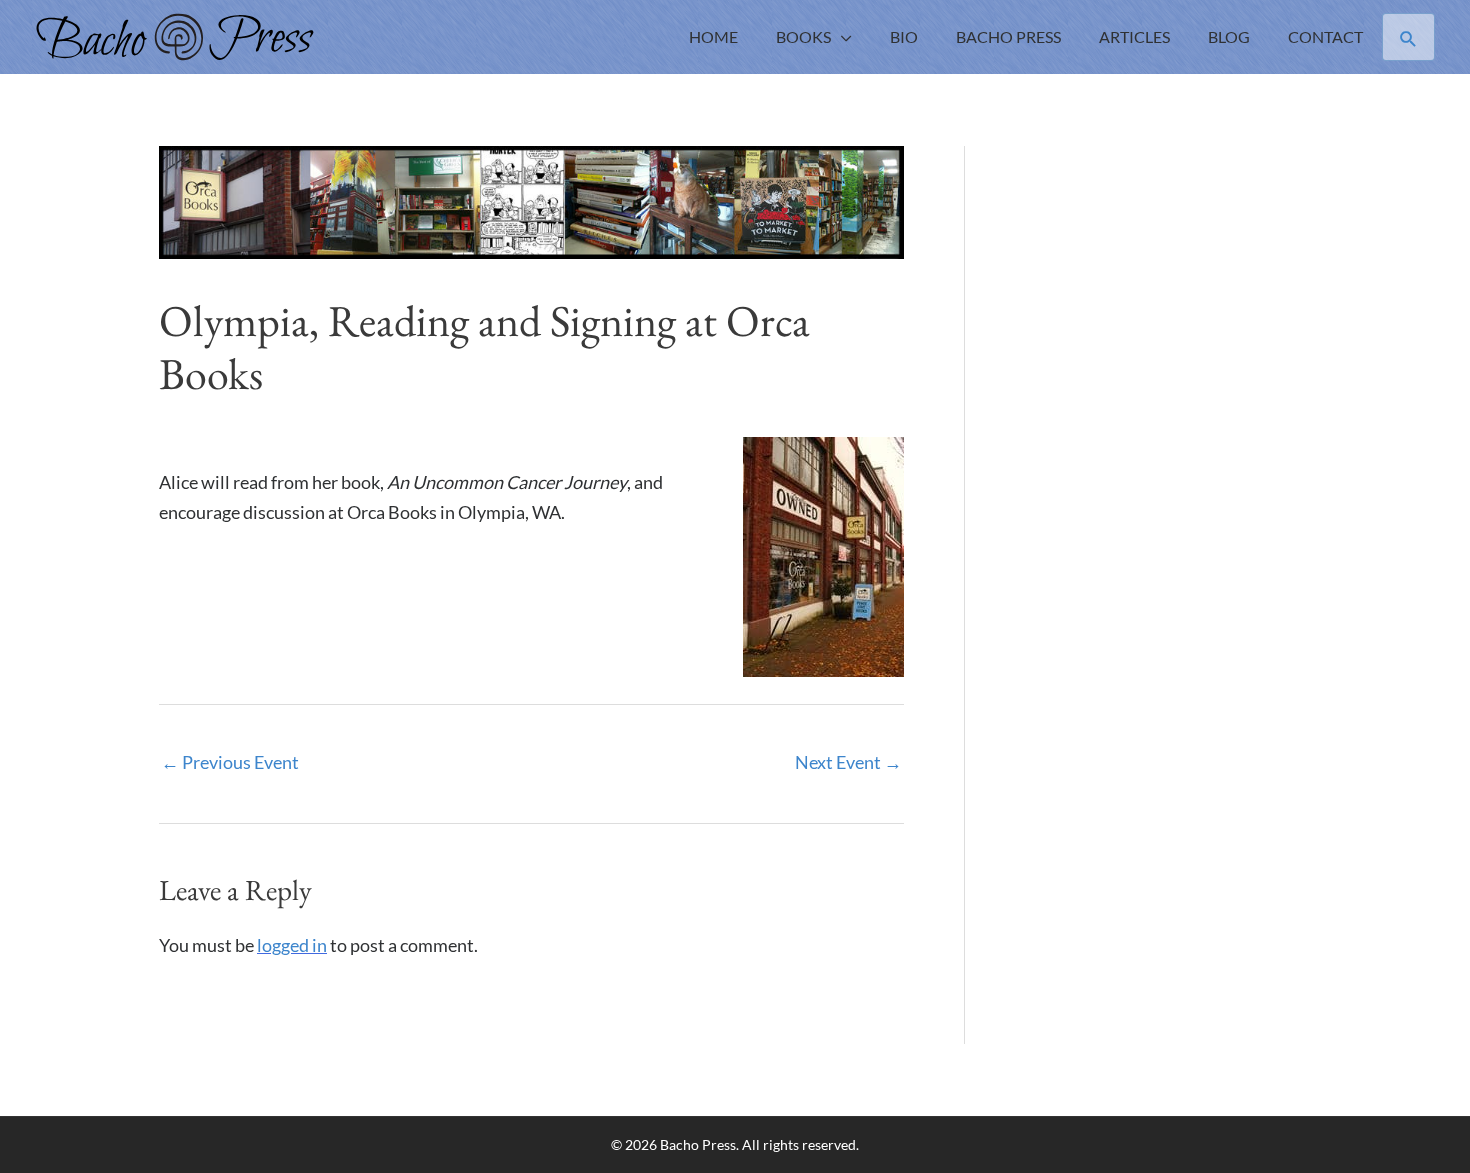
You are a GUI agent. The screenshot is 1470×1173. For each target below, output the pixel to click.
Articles (1134, 36)
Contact (1325, 36)
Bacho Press (1008, 36)
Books (803, 36)
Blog (1229, 36)
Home (713, 36)
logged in (292, 945)
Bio (904, 36)
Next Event (848, 762)
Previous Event (230, 762)
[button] (1408, 37)
